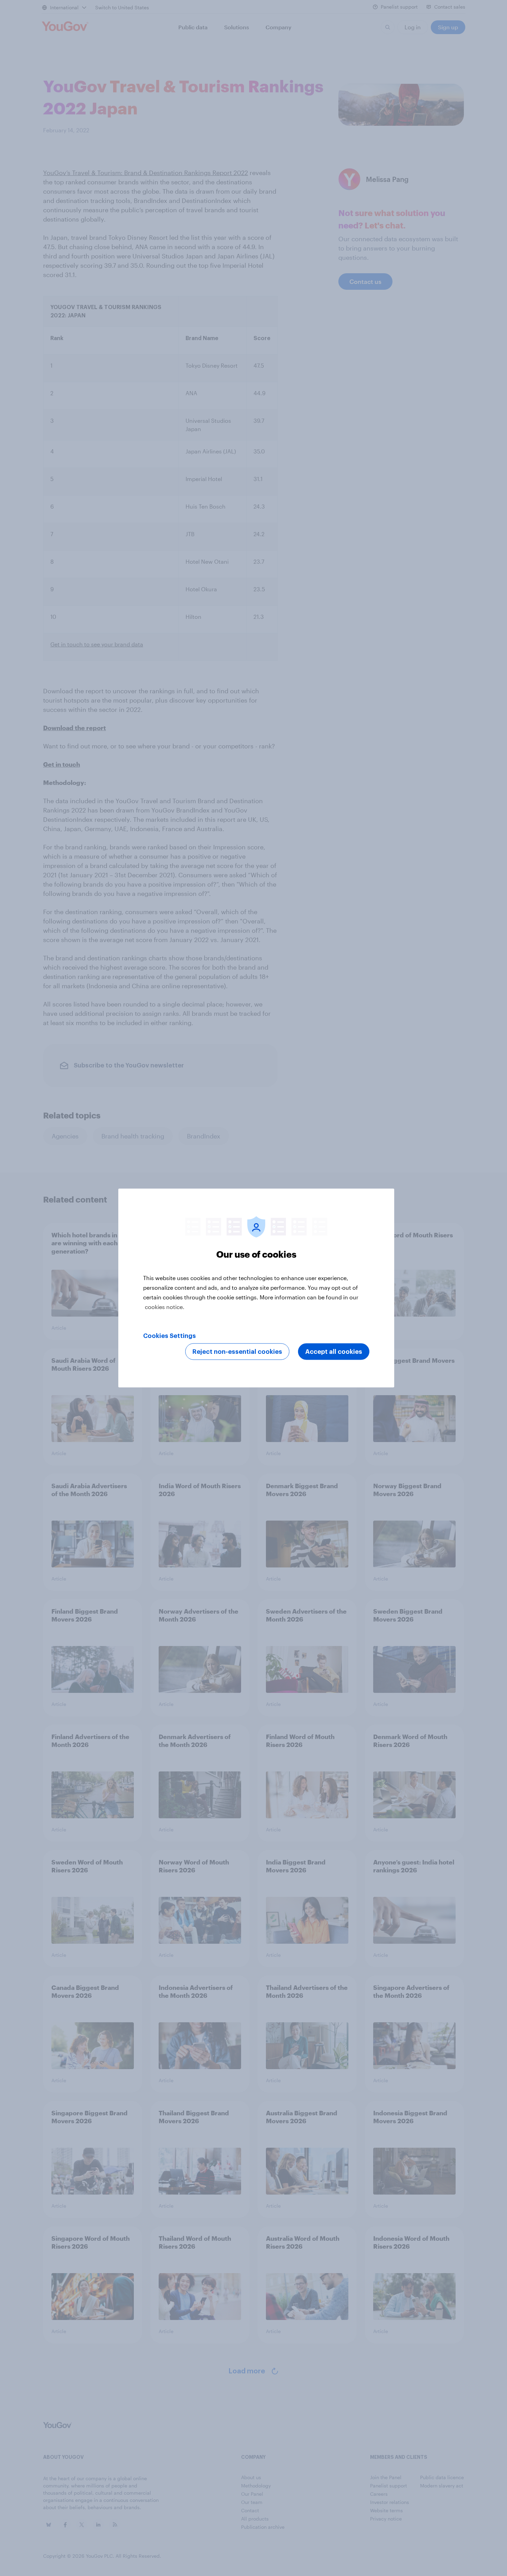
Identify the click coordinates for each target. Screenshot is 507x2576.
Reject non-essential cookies (237, 1352)
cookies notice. (165, 1307)
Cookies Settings (170, 1336)
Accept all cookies (334, 1352)
